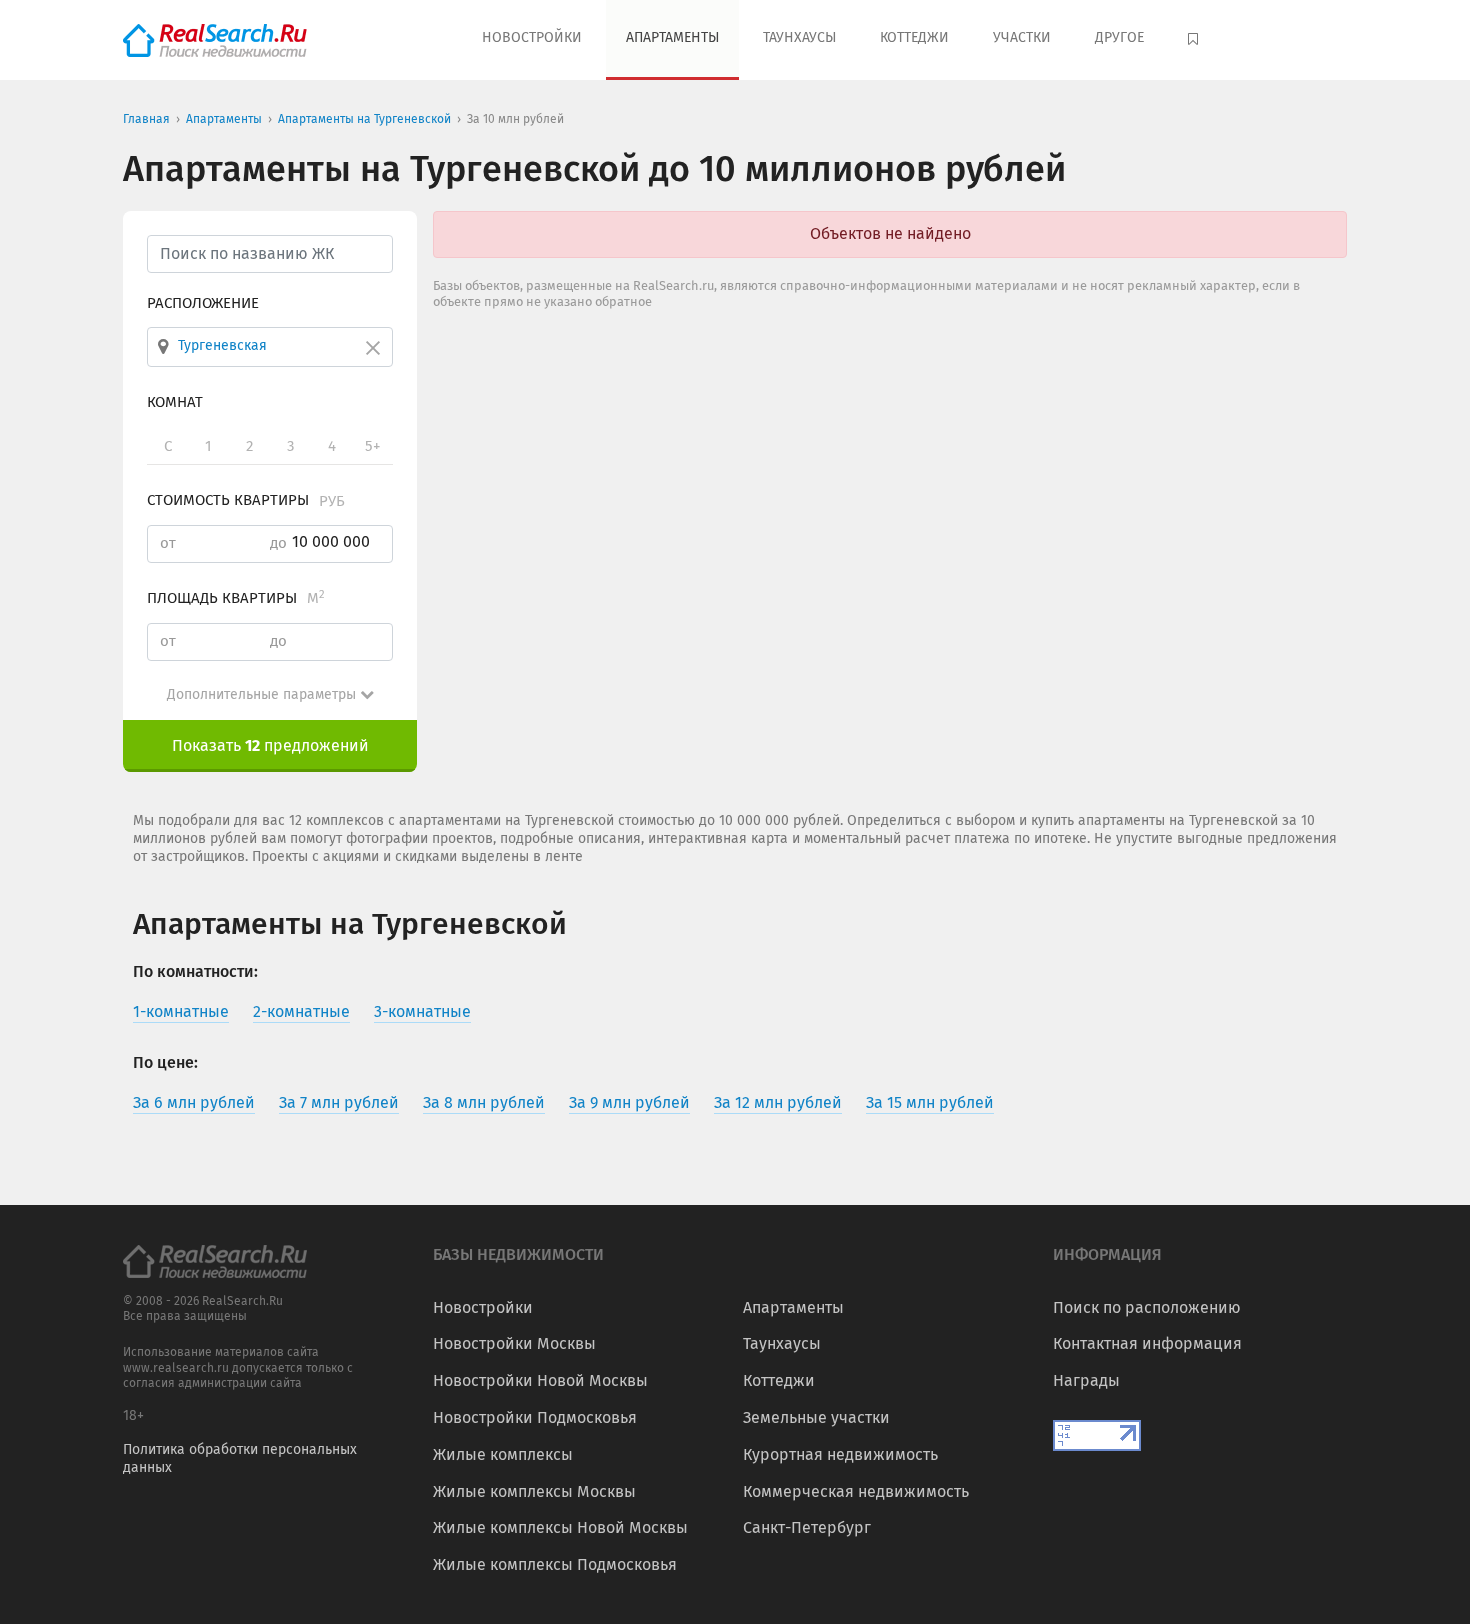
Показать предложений (270, 745)
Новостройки (532, 37)
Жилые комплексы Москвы (534, 1491)
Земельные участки (816, 1417)
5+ (372, 446)
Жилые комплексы (503, 1454)
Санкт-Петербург (807, 1527)
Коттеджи (914, 37)
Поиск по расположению (1147, 1307)
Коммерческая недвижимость (856, 1491)
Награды (1086, 1380)
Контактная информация (1147, 1343)
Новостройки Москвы (514, 1343)
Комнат (175, 402)
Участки (1022, 37)
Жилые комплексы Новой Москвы (560, 1527)
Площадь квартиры (236, 598)
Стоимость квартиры (246, 500)
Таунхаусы (799, 37)
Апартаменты (672, 37)
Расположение (203, 303)
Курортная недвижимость (840, 1454)
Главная (146, 119)
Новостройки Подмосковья (535, 1417)
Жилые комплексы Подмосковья (555, 1564)
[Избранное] (1195, 40)
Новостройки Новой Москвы (540, 1380)
